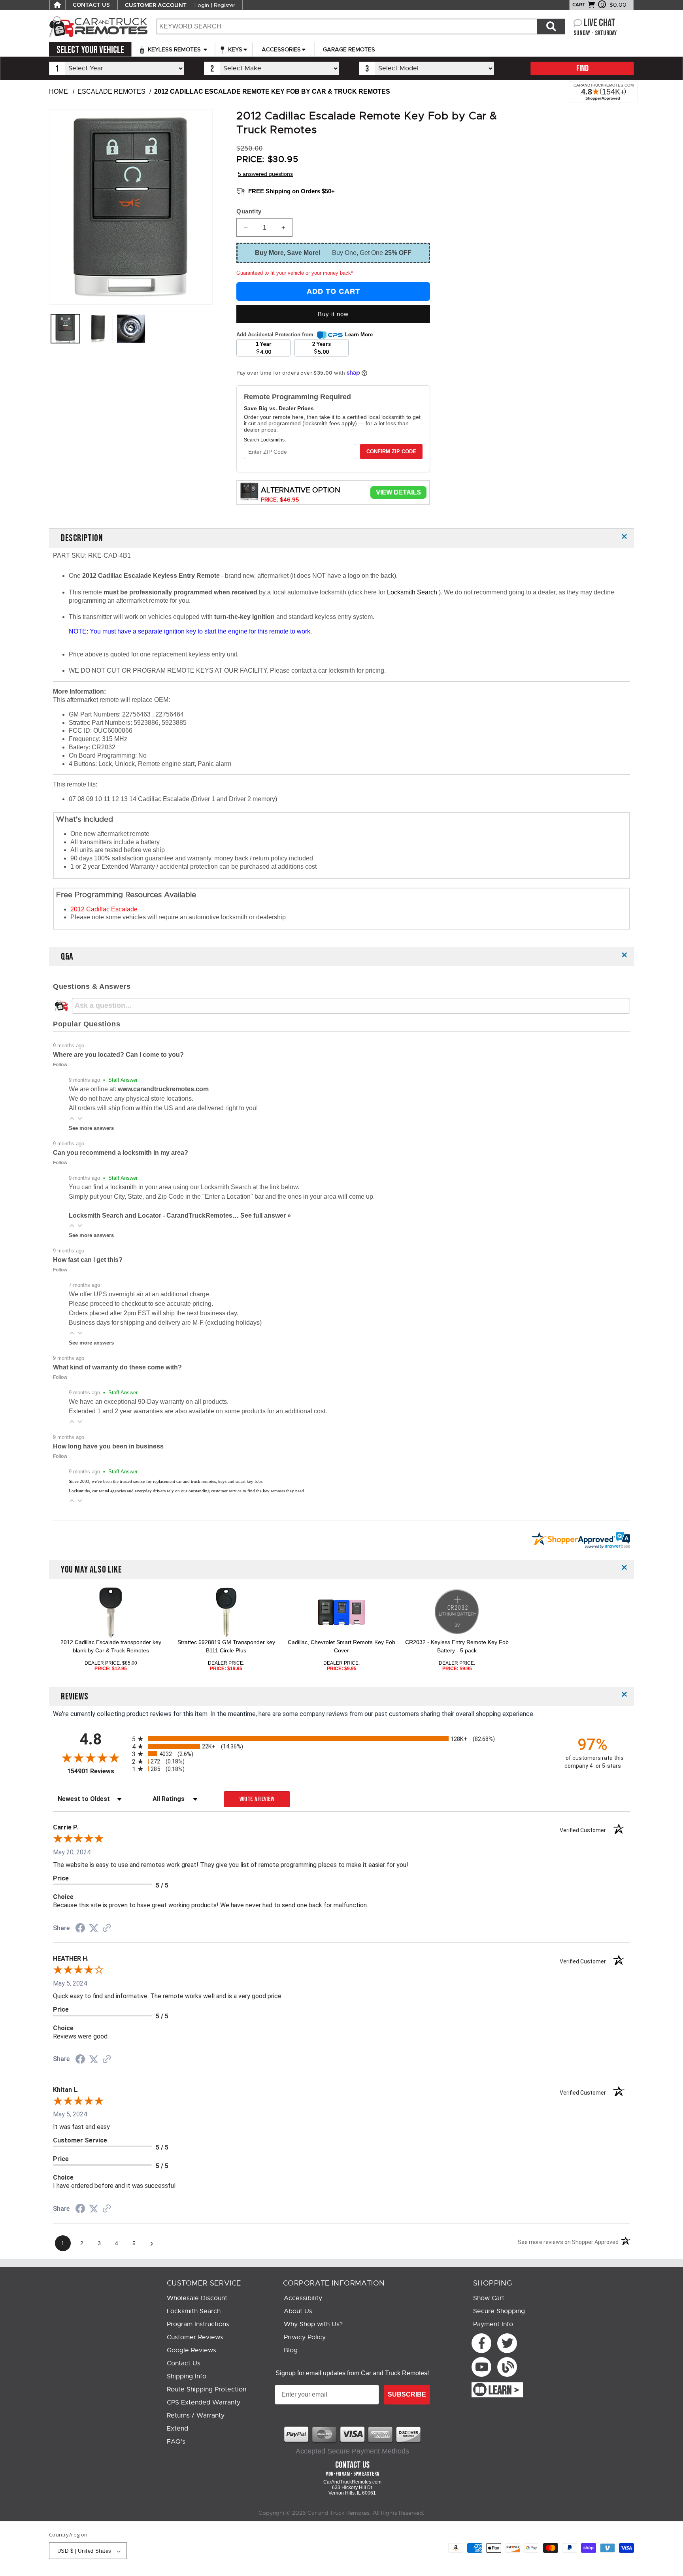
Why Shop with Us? (313, 2324)
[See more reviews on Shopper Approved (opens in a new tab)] (107, 1928)
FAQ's (176, 2442)
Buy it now (333, 314)
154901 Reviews (98, 1771)
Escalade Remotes (111, 91)
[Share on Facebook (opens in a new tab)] (80, 1929)
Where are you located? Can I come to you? (118, 1055)
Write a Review (257, 1799)
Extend (177, 2429)
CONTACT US (91, 5)
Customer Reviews (195, 2337)
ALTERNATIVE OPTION (301, 490)
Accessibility (303, 2298)
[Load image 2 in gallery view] (98, 329)
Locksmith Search (413, 592)
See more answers (91, 1128)
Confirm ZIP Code (391, 452)
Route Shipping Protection (207, 2389)
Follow (60, 1065)
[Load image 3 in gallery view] (131, 329)
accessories (281, 49)
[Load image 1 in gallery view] (65, 329)
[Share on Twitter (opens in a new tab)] (94, 1928)
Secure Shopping (499, 2311)
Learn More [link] (359, 335)
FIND (582, 69)
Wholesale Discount (197, 2298)
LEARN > (504, 2391)
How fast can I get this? (88, 1260)
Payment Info (493, 2324)
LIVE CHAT (600, 23)
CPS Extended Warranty (204, 2403)
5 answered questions (265, 174)
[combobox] (347, 26)
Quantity (249, 211)
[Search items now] (551, 26)
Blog (291, 2350)
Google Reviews (192, 2350)
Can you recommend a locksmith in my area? (121, 1153)
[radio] (341, 1739)
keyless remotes (174, 49)
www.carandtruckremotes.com (163, 1089)
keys (234, 49)
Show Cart (489, 2298)
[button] (72, 1118)
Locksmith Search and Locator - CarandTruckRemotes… (155, 1215)
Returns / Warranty (196, 2416)
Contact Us (184, 2363)
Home (58, 91)
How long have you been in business (108, 1446)
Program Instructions (198, 2324)
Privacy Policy (305, 2337)
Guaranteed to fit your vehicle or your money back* (295, 273)
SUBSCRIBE (407, 2394)
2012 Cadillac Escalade (104, 909)
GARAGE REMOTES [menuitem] (349, 49)
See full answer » (266, 1215)
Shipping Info (187, 2376)
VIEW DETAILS (398, 492)
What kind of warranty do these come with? (117, 1367)
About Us (298, 2311)
